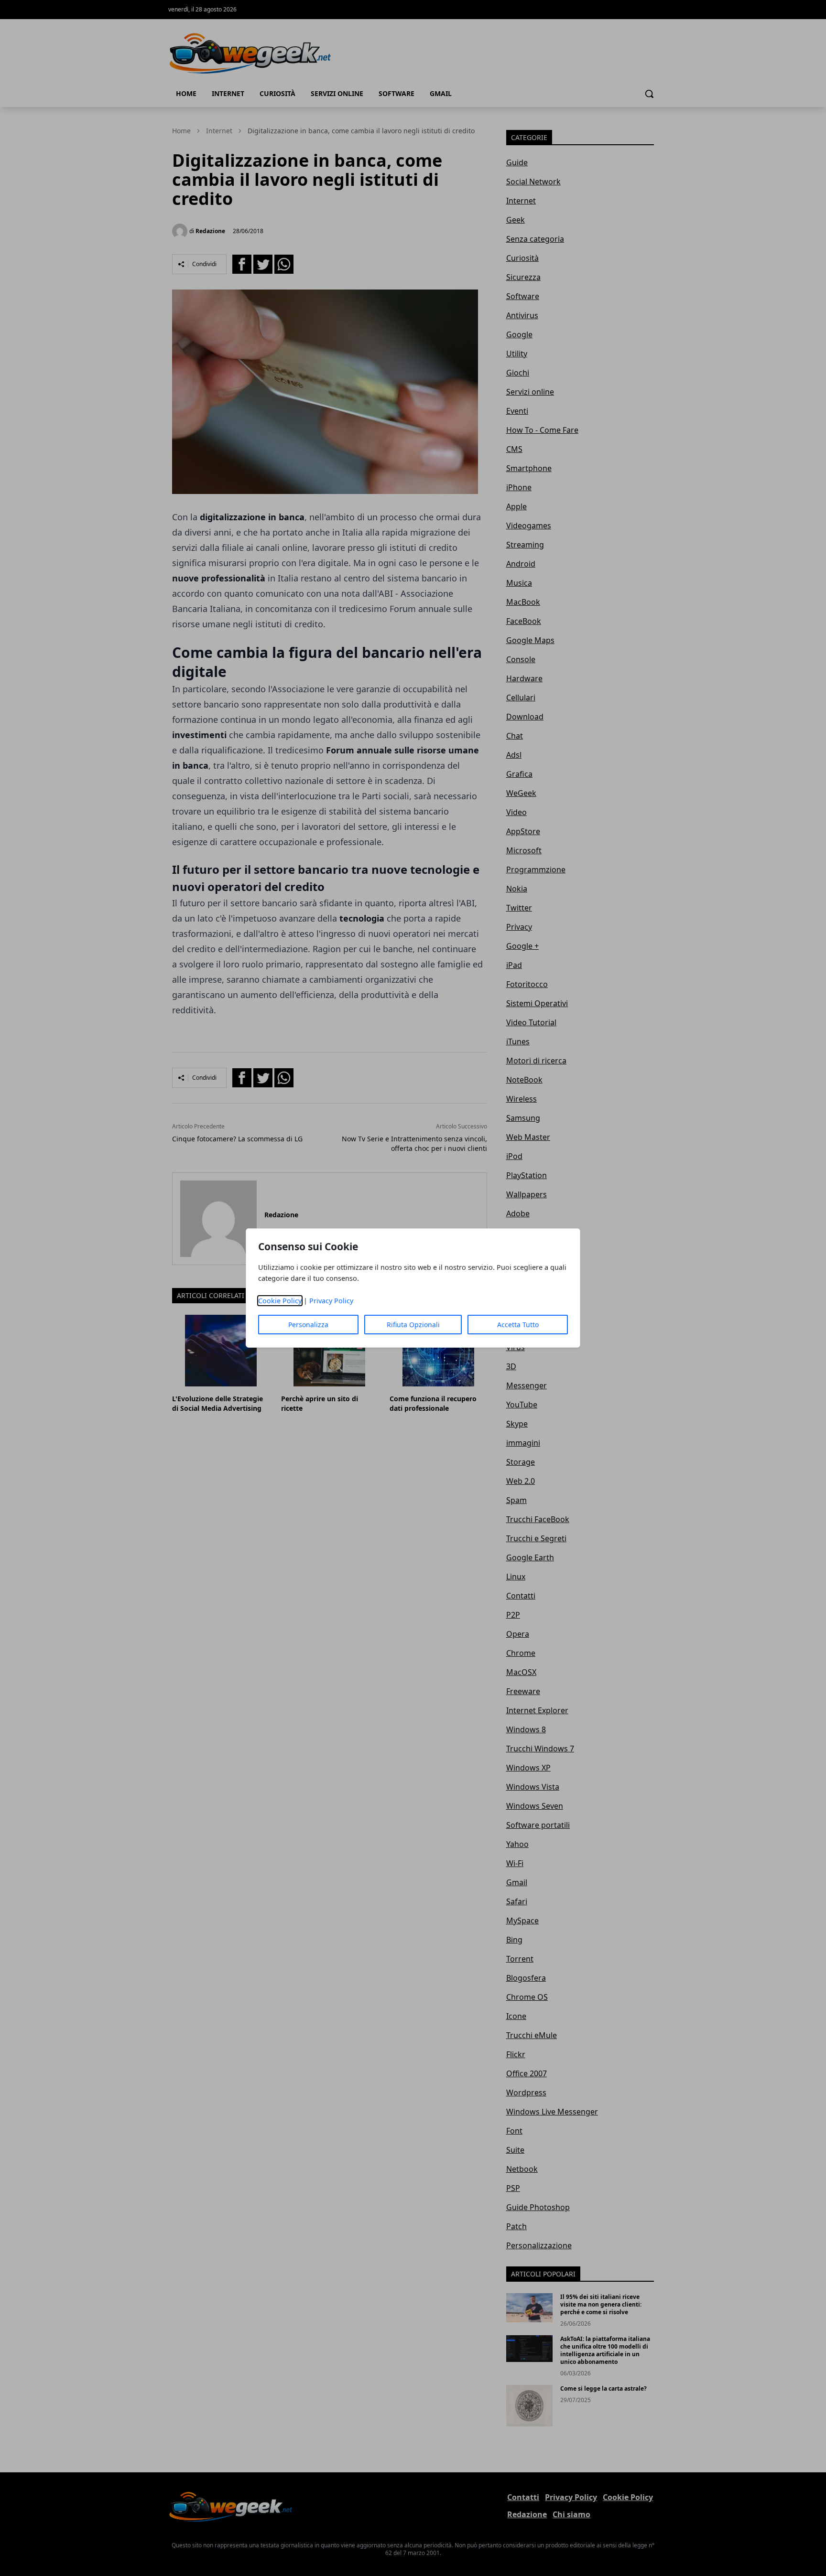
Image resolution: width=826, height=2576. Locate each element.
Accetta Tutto (518, 1325)
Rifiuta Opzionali (413, 1325)
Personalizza (308, 1325)
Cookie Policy (280, 1301)
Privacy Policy (331, 1301)
